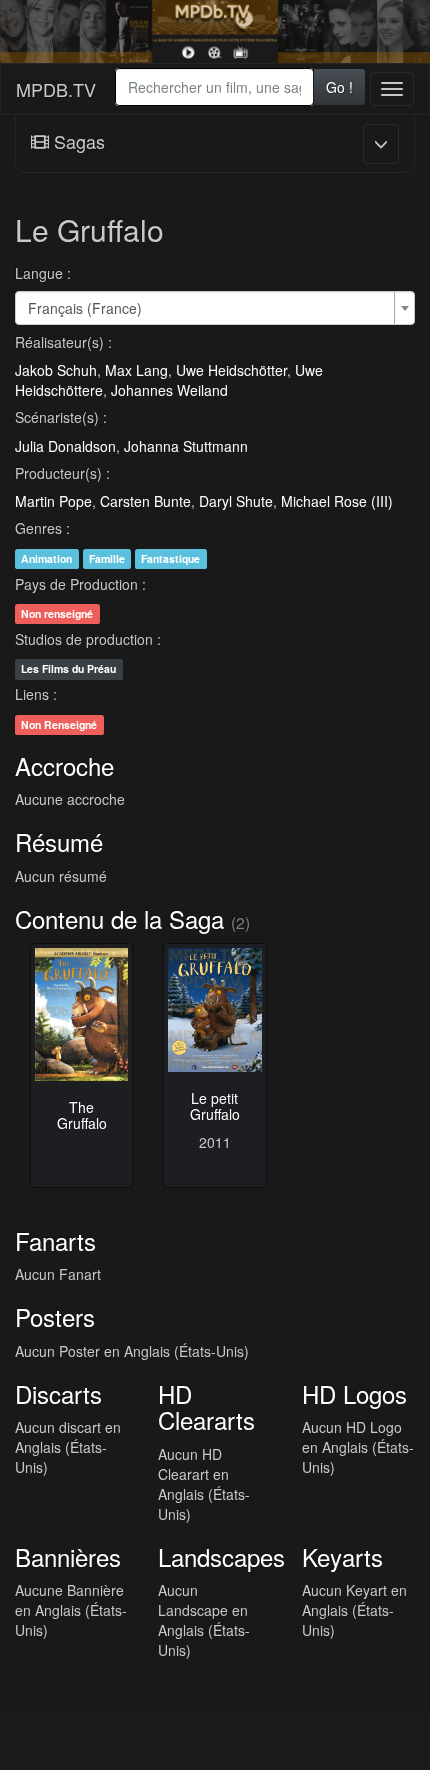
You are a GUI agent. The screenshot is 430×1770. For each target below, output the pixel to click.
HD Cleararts (206, 1406)
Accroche (64, 765)
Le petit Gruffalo (215, 1105)
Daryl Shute (236, 501)
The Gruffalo (82, 1114)
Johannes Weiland (169, 390)
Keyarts (342, 1556)
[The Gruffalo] (81, 1014)
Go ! (339, 87)
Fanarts (55, 1240)
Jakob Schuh (56, 370)
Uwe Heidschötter (231, 370)
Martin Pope (53, 501)
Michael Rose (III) (337, 501)
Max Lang (136, 370)
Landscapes (221, 1556)
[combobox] (214, 87)
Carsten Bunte (145, 501)
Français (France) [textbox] (85, 308)
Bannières (68, 1556)
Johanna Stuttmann (186, 446)
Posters (55, 1316)
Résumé (59, 841)
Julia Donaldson (65, 446)
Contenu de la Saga (119, 918)
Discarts (58, 1393)
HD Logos (354, 1393)
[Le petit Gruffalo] (214, 1010)
